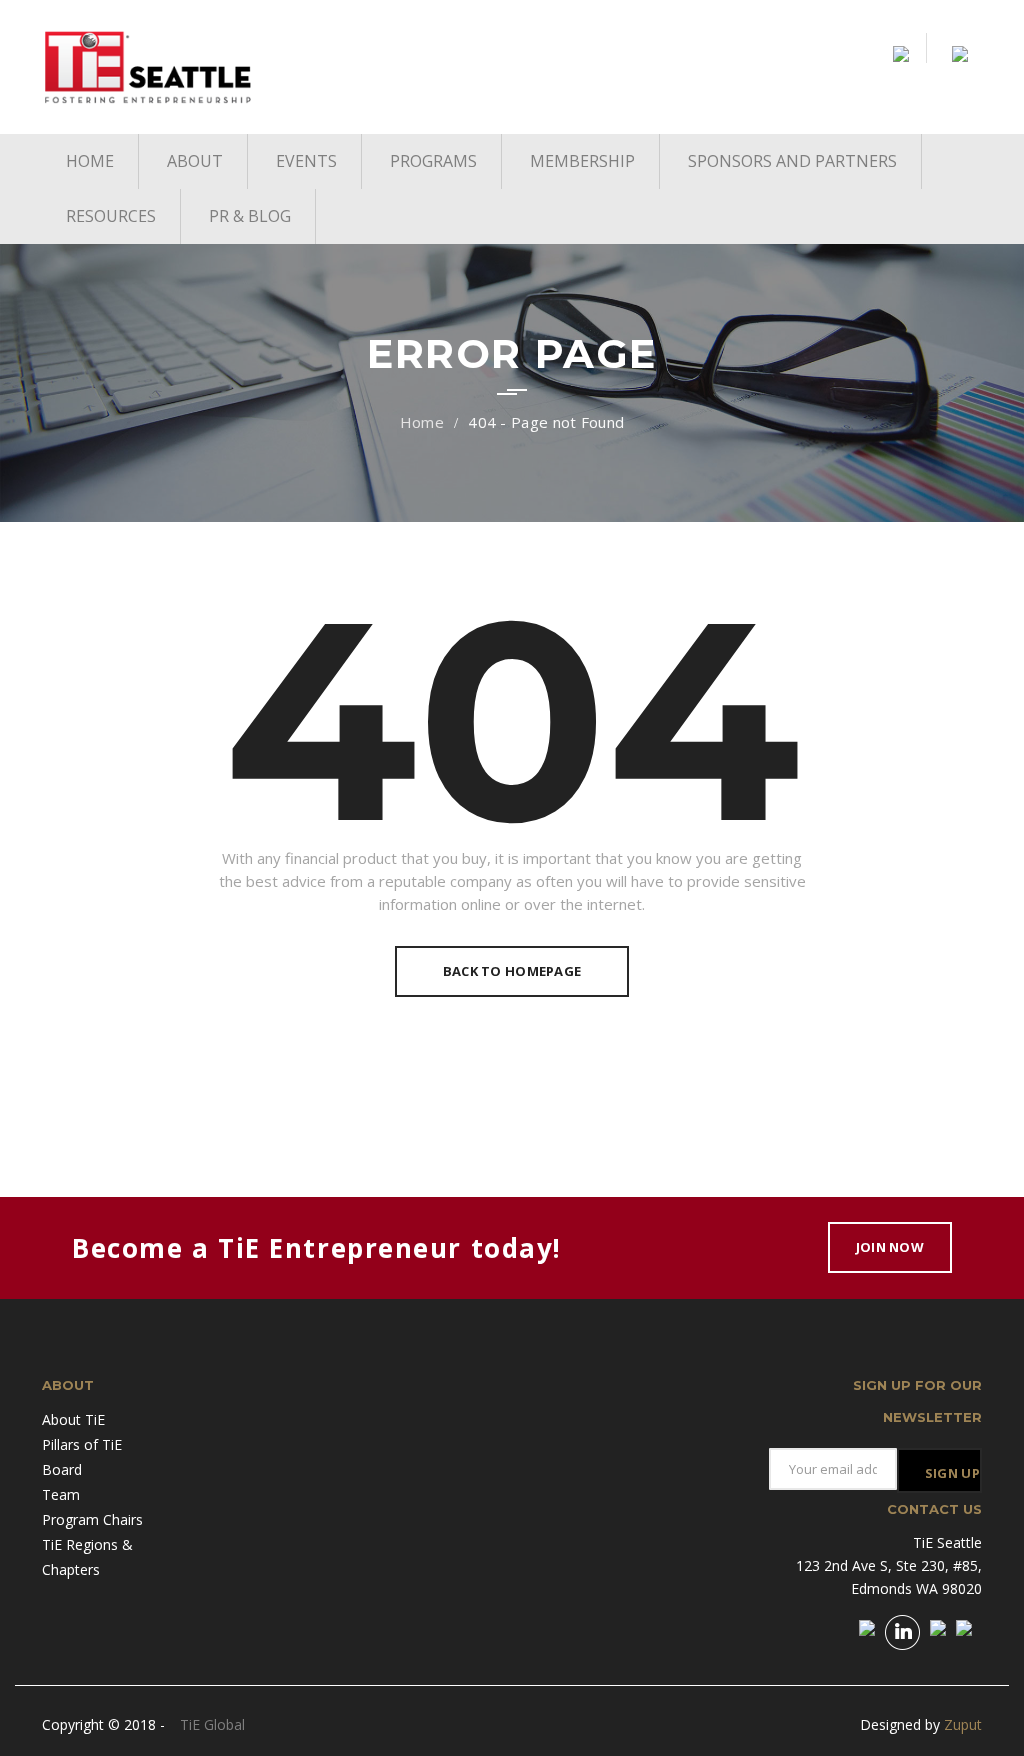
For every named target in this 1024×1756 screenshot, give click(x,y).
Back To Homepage (512, 971)
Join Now (890, 1247)
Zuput (963, 1724)
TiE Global (212, 1724)
